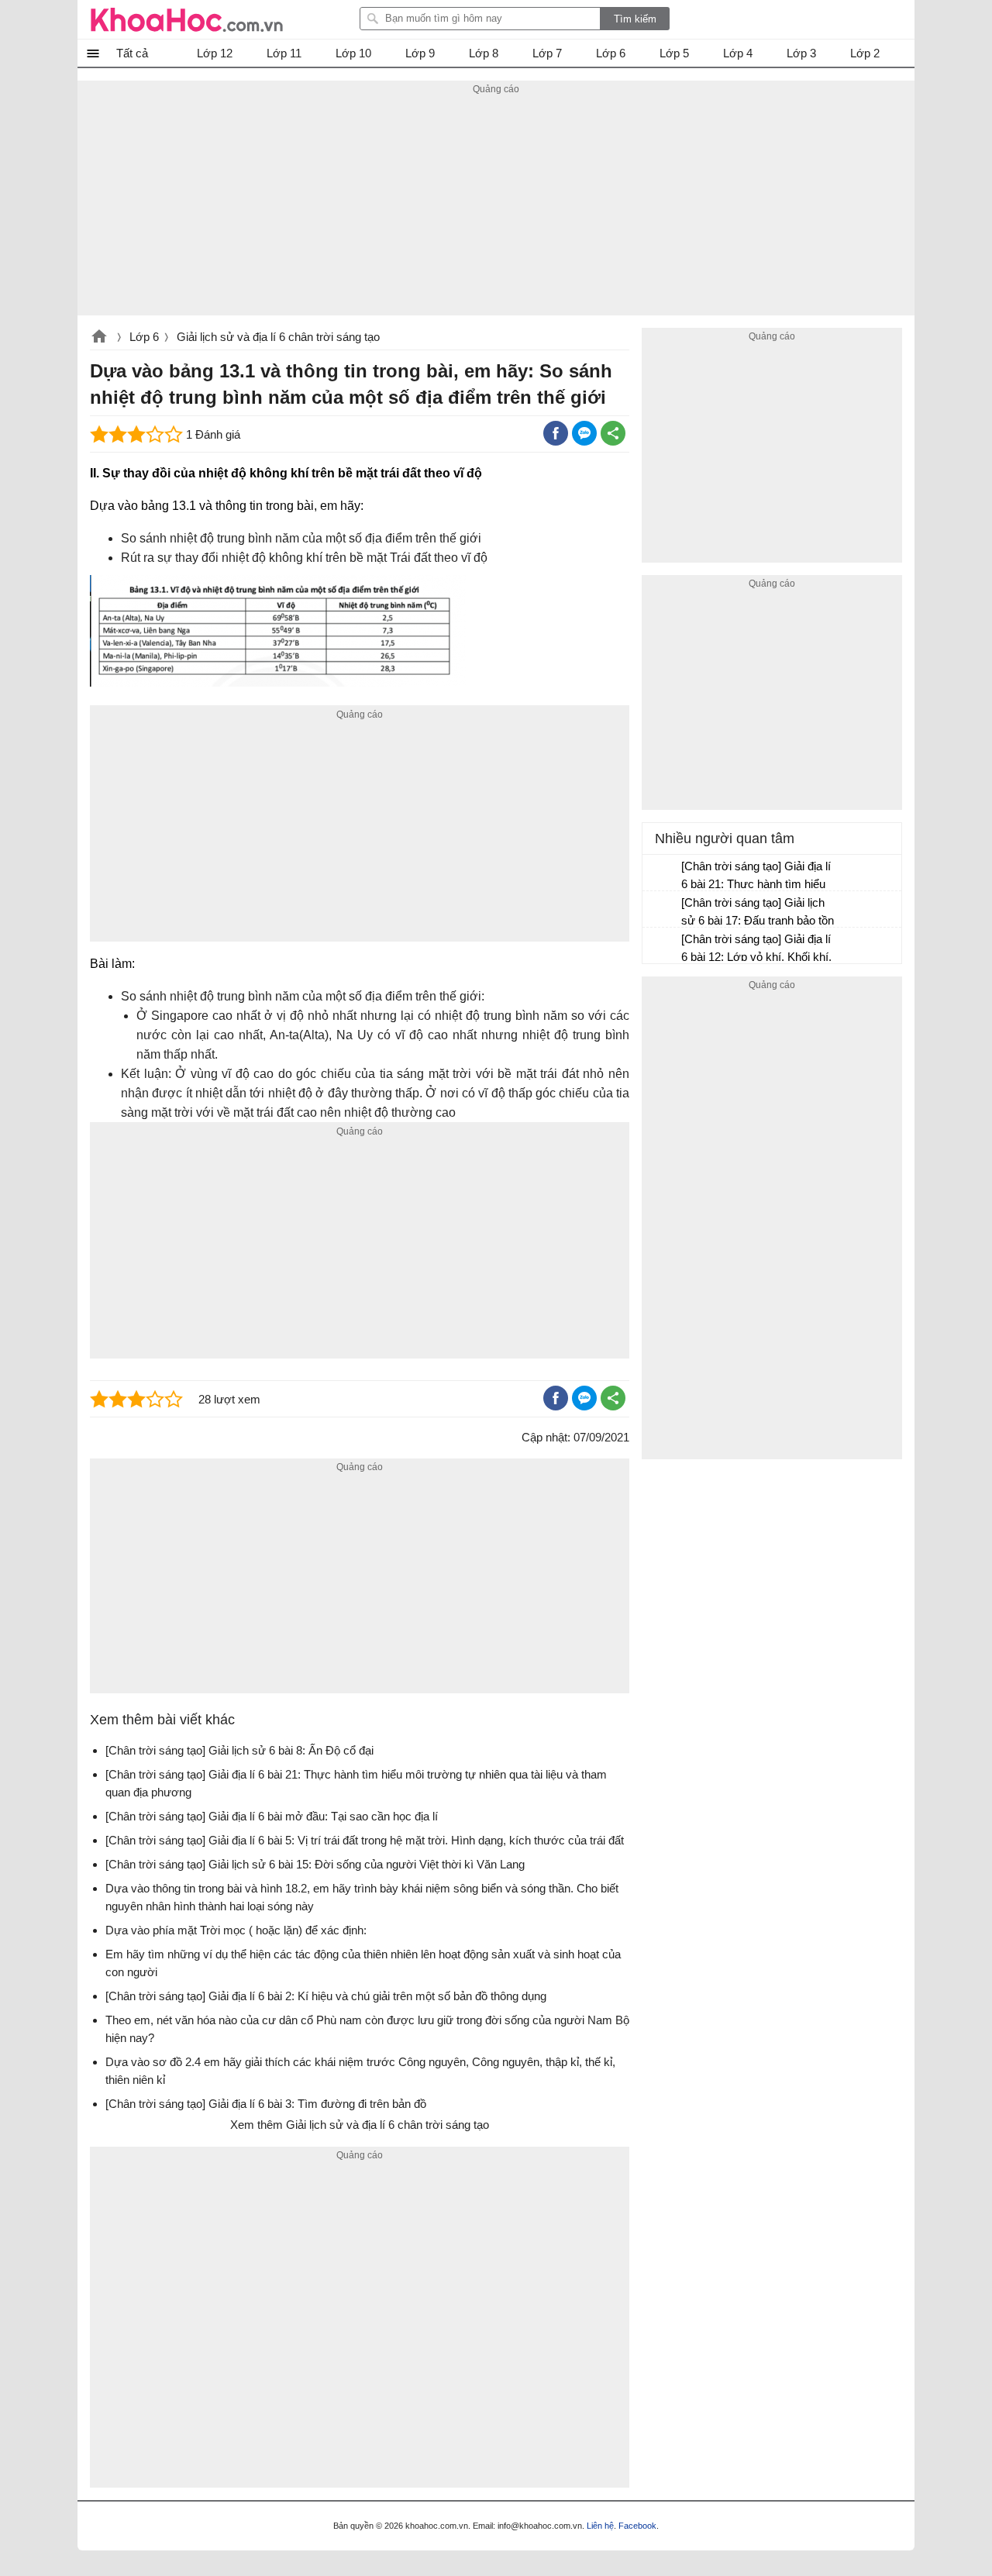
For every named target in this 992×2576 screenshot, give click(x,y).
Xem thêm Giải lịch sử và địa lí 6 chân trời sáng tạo (360, 2125)
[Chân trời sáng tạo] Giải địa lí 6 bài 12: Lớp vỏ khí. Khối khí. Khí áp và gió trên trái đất (756, 950)
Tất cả (132, 53)
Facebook (637, 2526)
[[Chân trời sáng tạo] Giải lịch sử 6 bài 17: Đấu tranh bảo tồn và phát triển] (663, 910)
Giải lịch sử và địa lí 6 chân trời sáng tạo (278, 337)
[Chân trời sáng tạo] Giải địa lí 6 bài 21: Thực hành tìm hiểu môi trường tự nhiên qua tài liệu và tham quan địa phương (756, 877)
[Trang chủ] (187, 19)
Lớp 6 (144, 337)
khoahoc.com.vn (99, 338)
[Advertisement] (496, 207)
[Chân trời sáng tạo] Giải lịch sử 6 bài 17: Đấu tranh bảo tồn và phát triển (758, 913)
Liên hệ (600, 2526)
